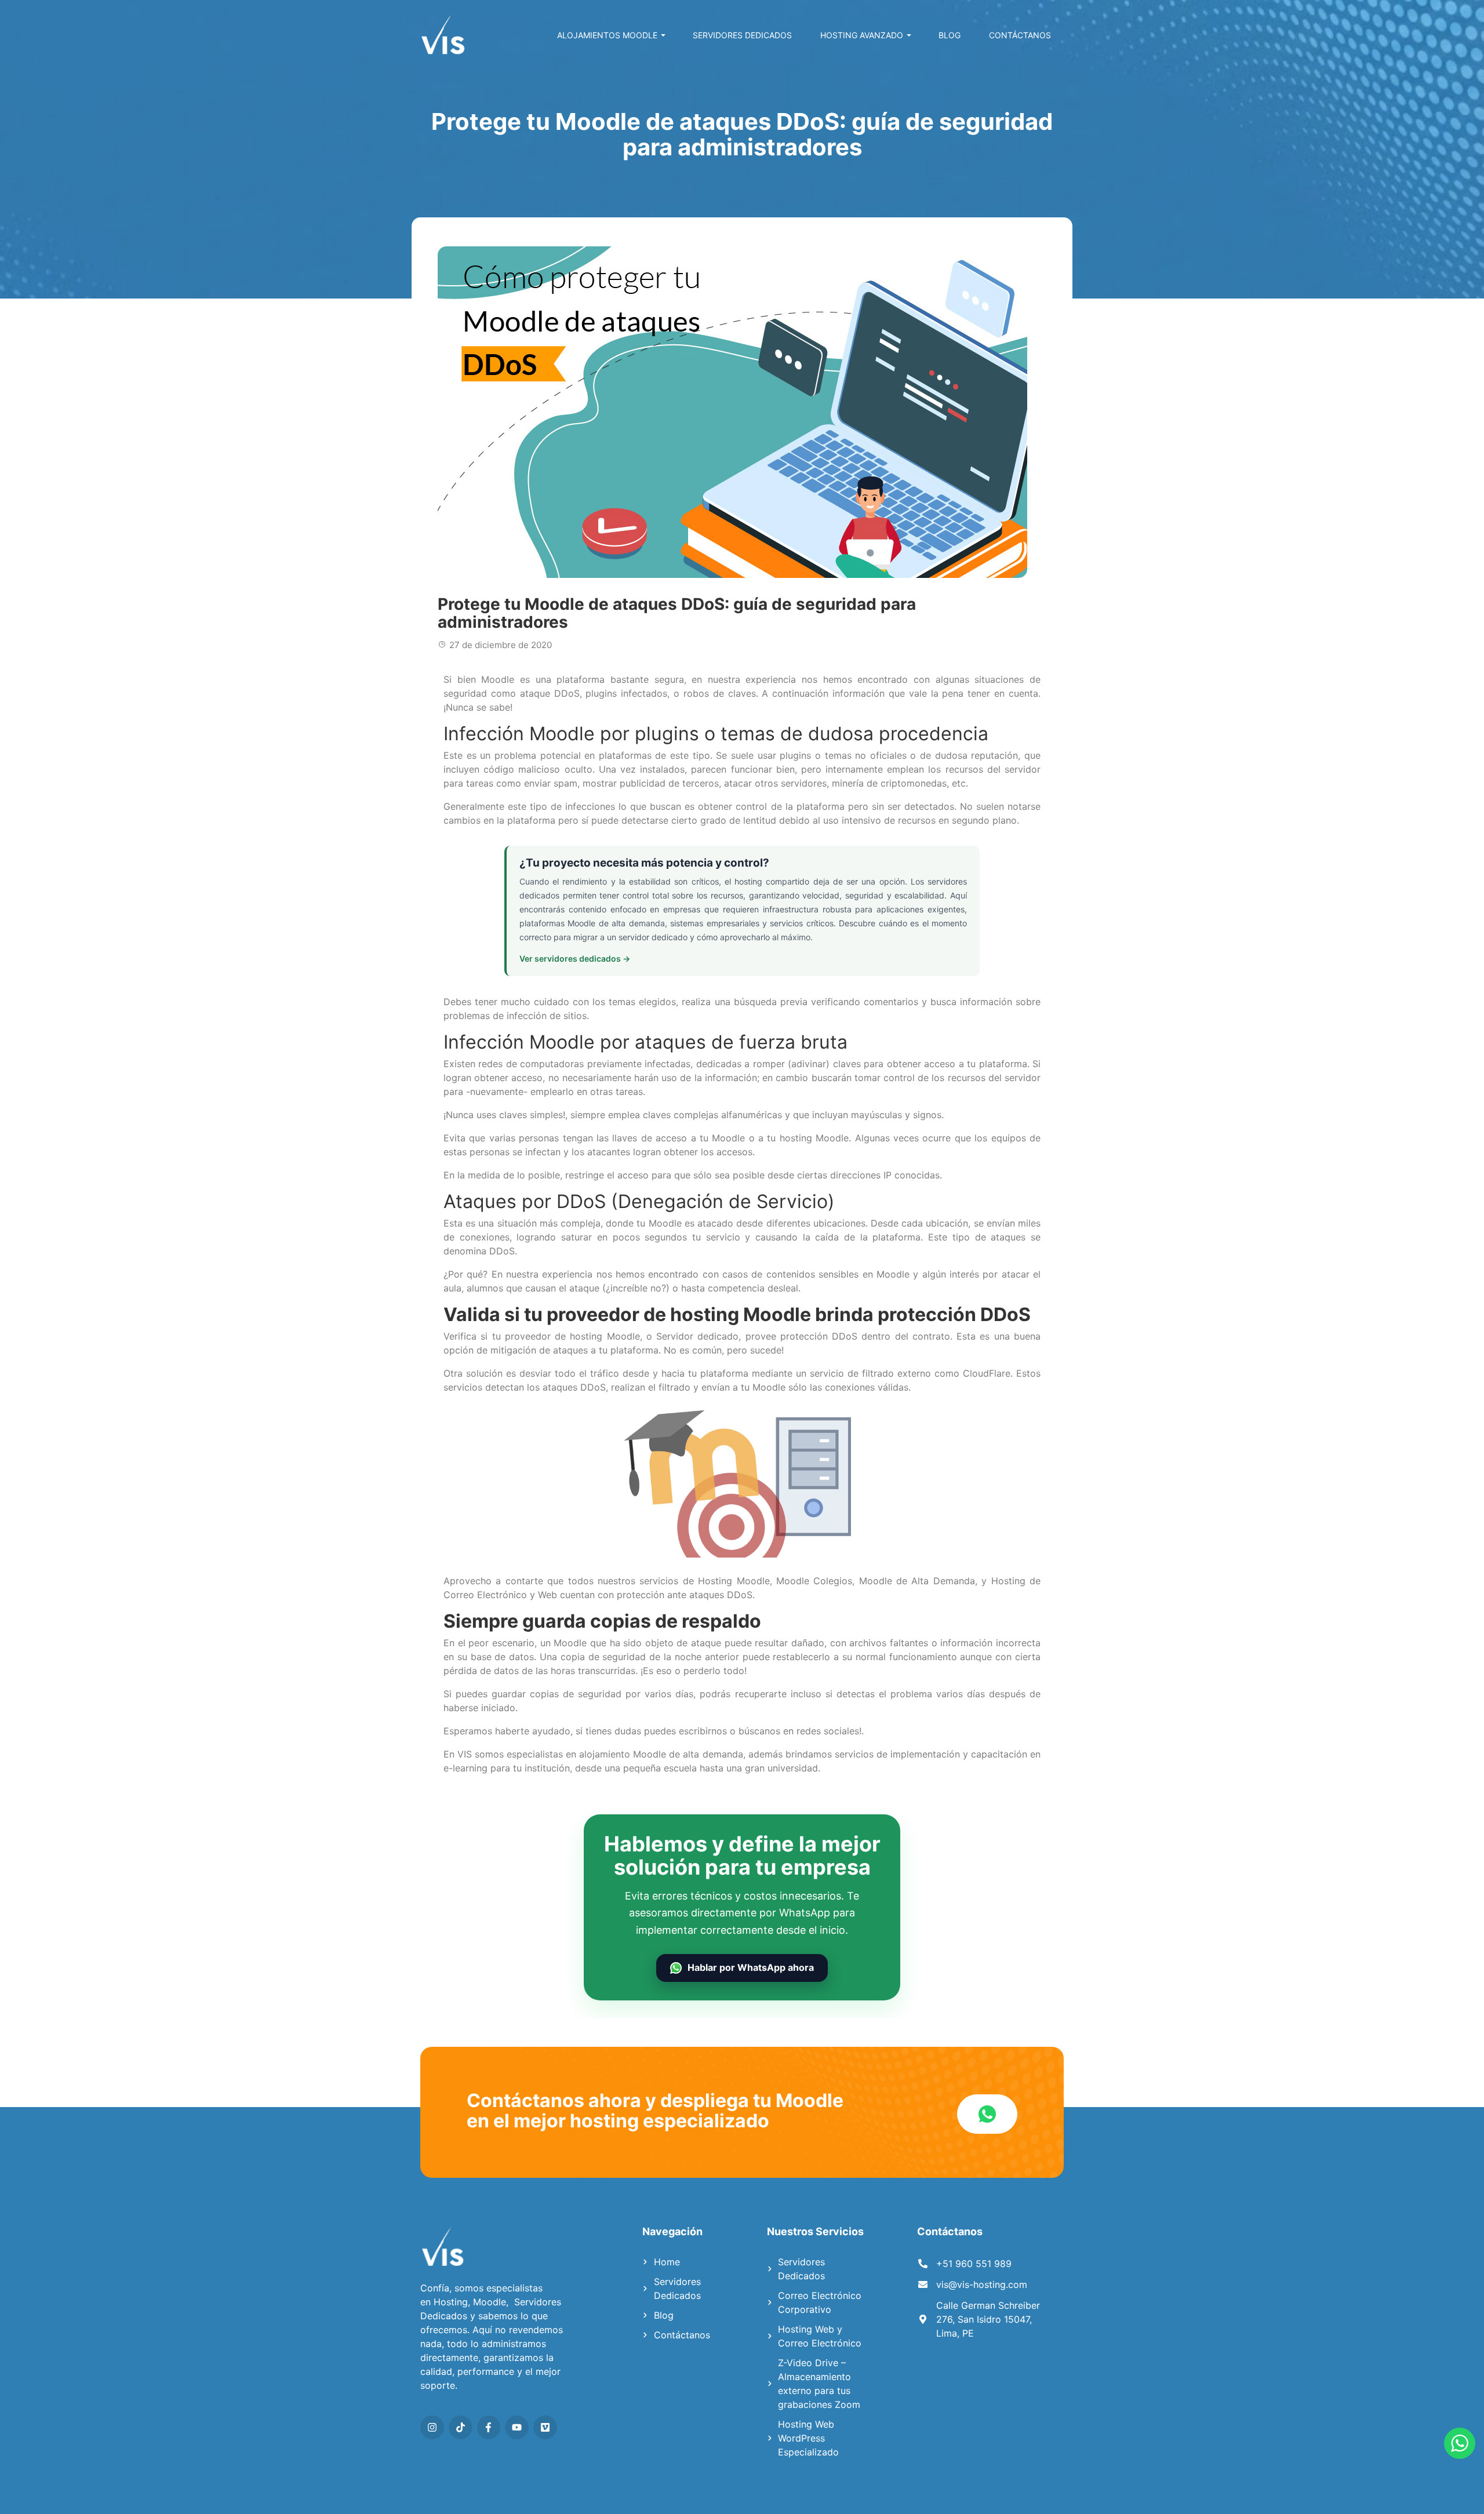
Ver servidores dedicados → (575, 958)
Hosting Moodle (734, 1581)
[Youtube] (517, 2427)
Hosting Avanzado (862, 35)
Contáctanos (1020, 35)
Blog (950, 35)
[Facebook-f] (489, 2427)
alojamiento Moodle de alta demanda (661, 1754)
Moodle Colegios (814, 1581)
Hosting (451, 2302)
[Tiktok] (461, 2427)
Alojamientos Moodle (607, 35)
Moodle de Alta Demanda (917, 1581)
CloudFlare (987, 1373)
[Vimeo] (545, 2427)
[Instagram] (432, 2427)
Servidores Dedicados (742, 35)
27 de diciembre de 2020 (501, 645)
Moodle (490, 2302)
